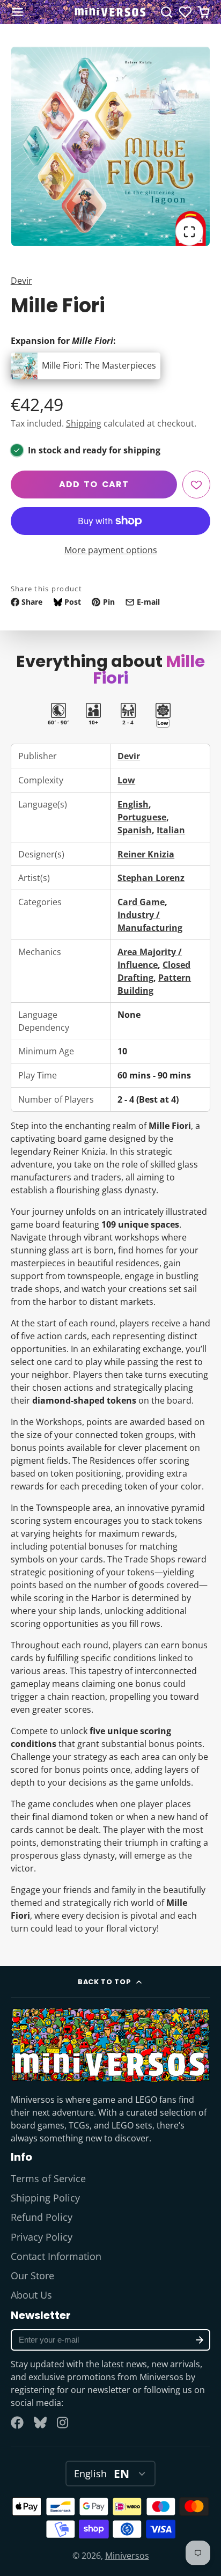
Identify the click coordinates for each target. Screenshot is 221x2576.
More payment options (111, 550)
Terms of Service (48, 2178)
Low (126, 780)
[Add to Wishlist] (196, 485)
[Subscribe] (200, 2340)
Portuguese (142, 817)
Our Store (32, 2276)
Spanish (135, 830)
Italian (171, 830)
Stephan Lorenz (151, 878)
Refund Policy (42, 2217)
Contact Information (56, 2256)
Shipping (84, 423)
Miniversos (127, 2556)
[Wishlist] (185, 12)
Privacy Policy (42, 2237)
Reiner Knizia (146, 854)
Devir (21, 281)
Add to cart (94, 484)
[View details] (110, 2045)
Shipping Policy (45, 2198)
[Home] (110, 12)
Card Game (141, 902)
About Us (31, 2295)
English (133, 804)
